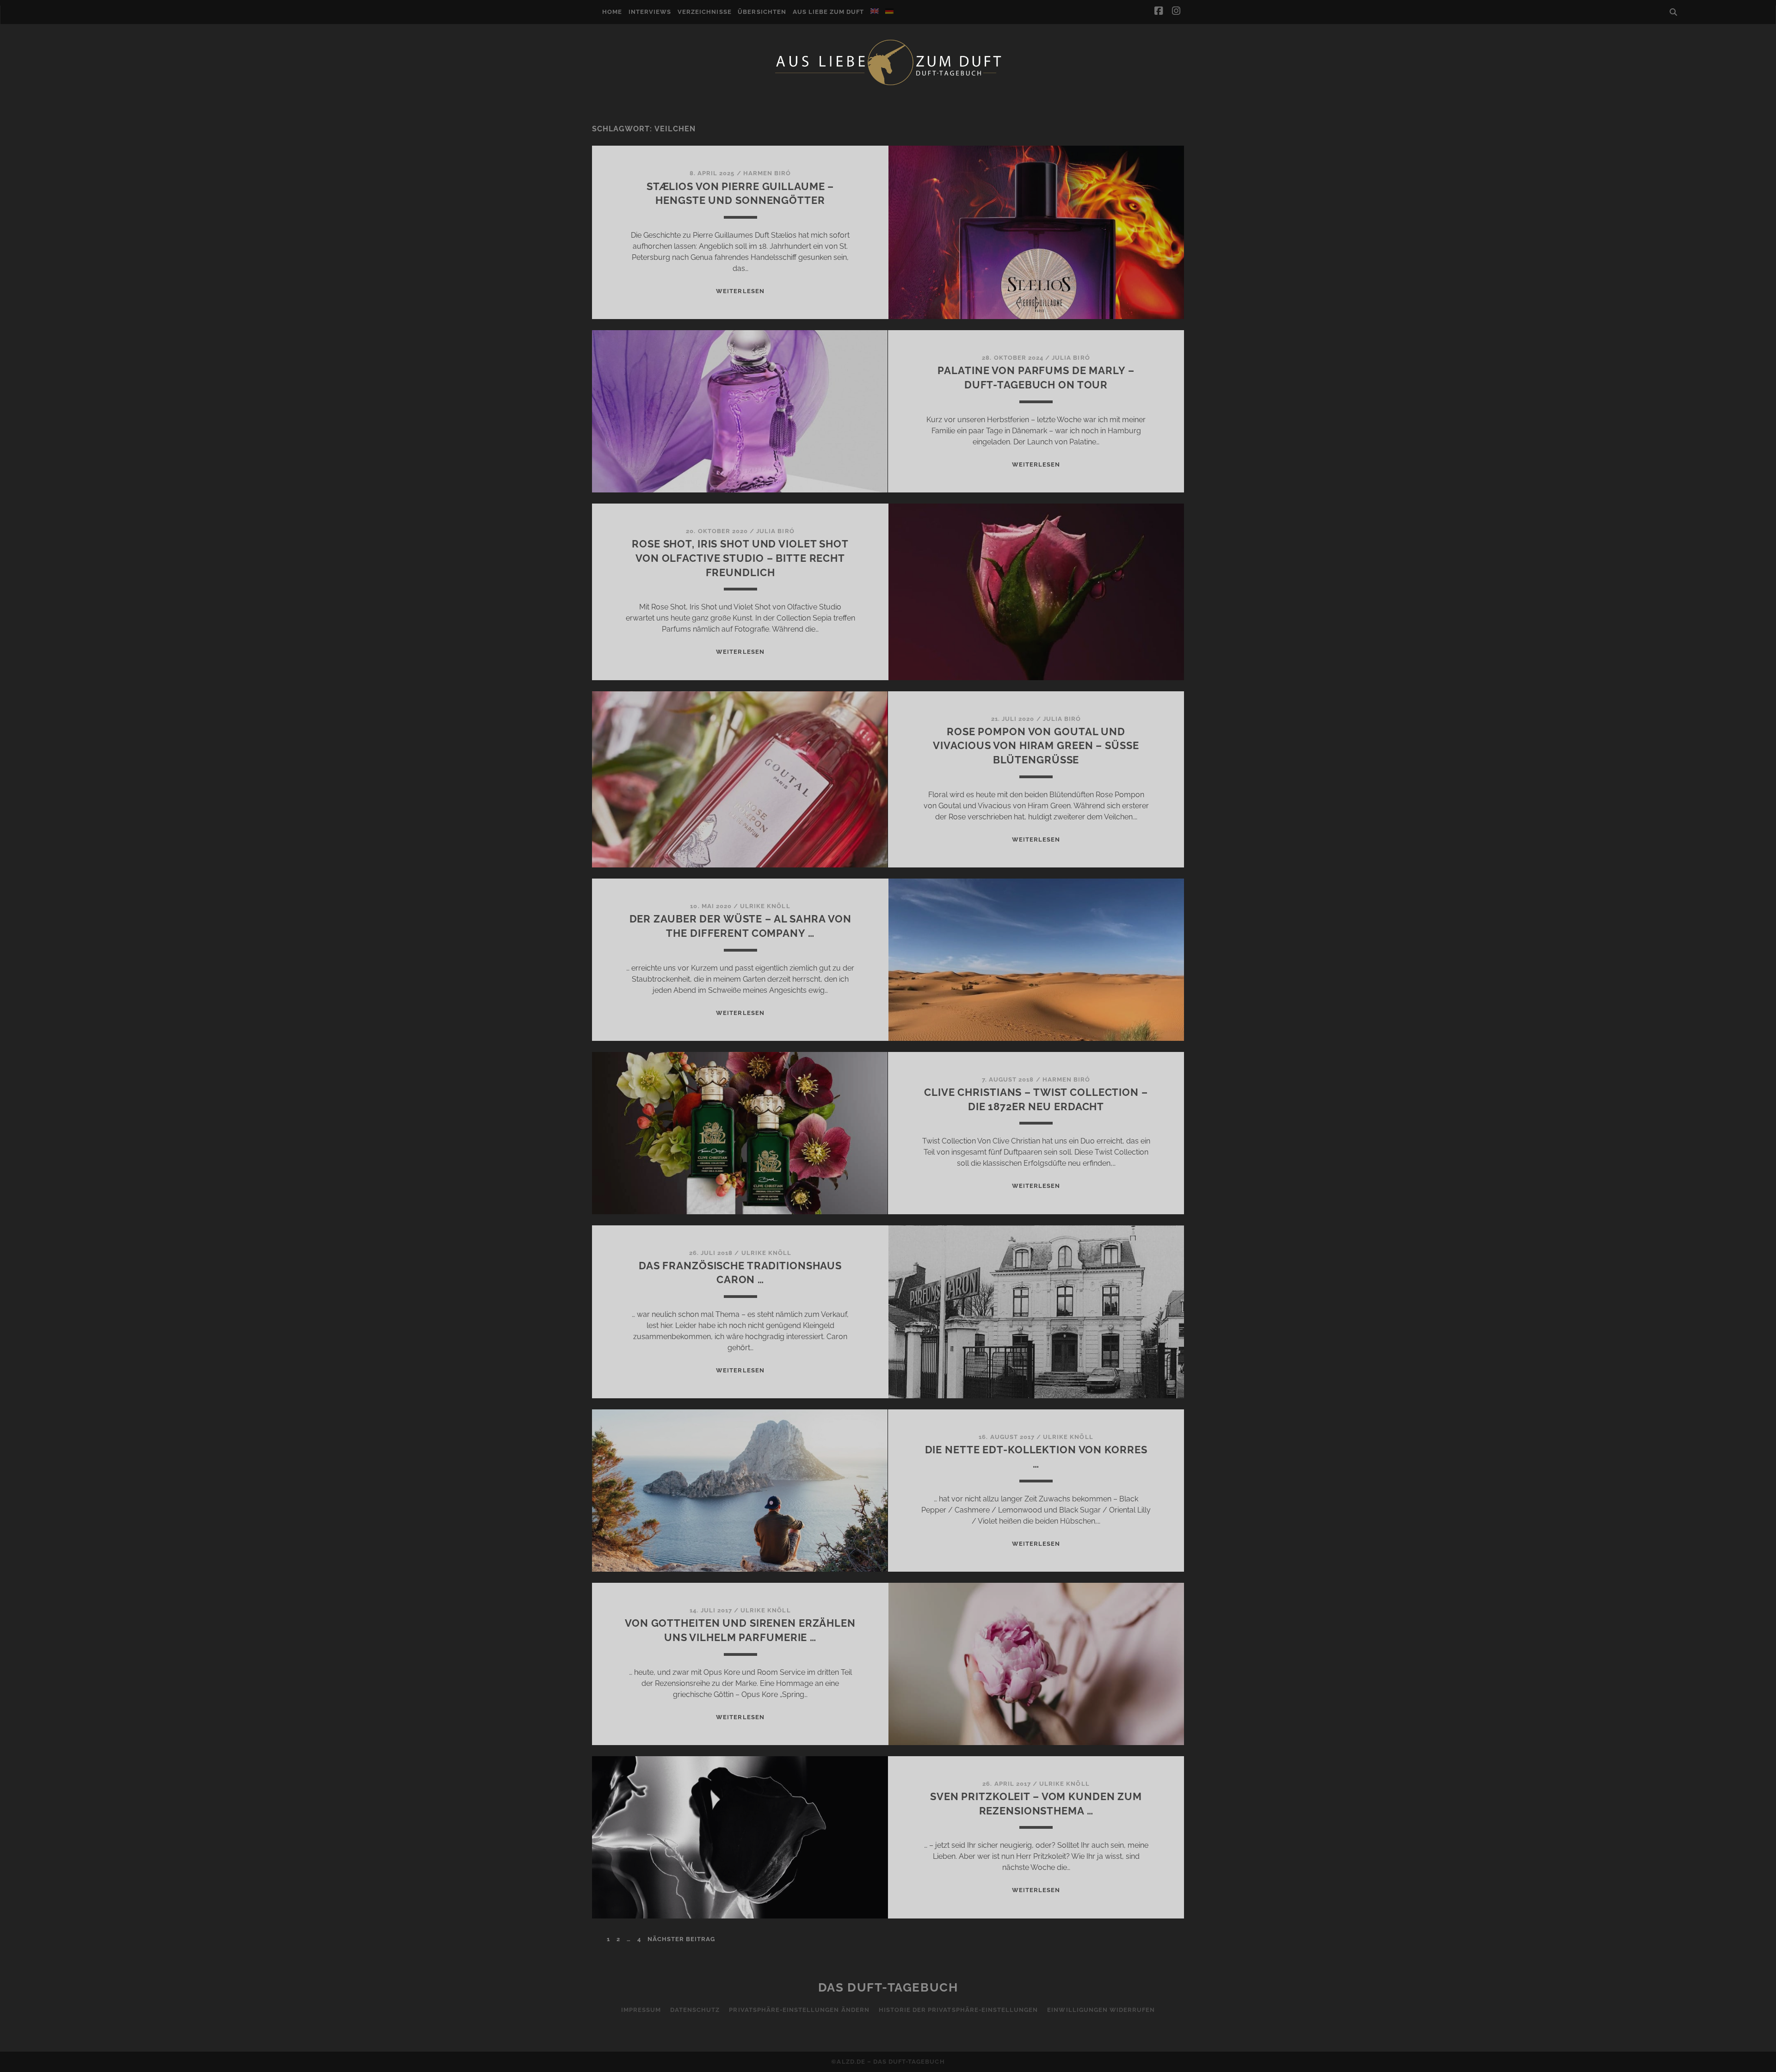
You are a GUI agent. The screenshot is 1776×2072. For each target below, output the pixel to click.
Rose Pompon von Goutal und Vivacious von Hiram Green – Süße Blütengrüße (1036, 746)
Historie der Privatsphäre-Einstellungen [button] (959, 2010)
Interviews (650, 12)
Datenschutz (695, 2010)
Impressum (641, 2010)
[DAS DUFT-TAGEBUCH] (888, 85)
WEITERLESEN (740, 291)
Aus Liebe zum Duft (829, 12)
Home (612, 12)
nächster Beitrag (681, 1939)
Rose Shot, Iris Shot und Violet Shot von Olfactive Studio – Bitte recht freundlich (740, 558)
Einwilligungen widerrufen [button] (1101, 2010)
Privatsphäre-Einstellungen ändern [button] (799, 2010)
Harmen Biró (767, 173)
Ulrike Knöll (765, 906)
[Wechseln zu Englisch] (875, 11)
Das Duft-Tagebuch (888, 1987)
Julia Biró (1071, 358)
